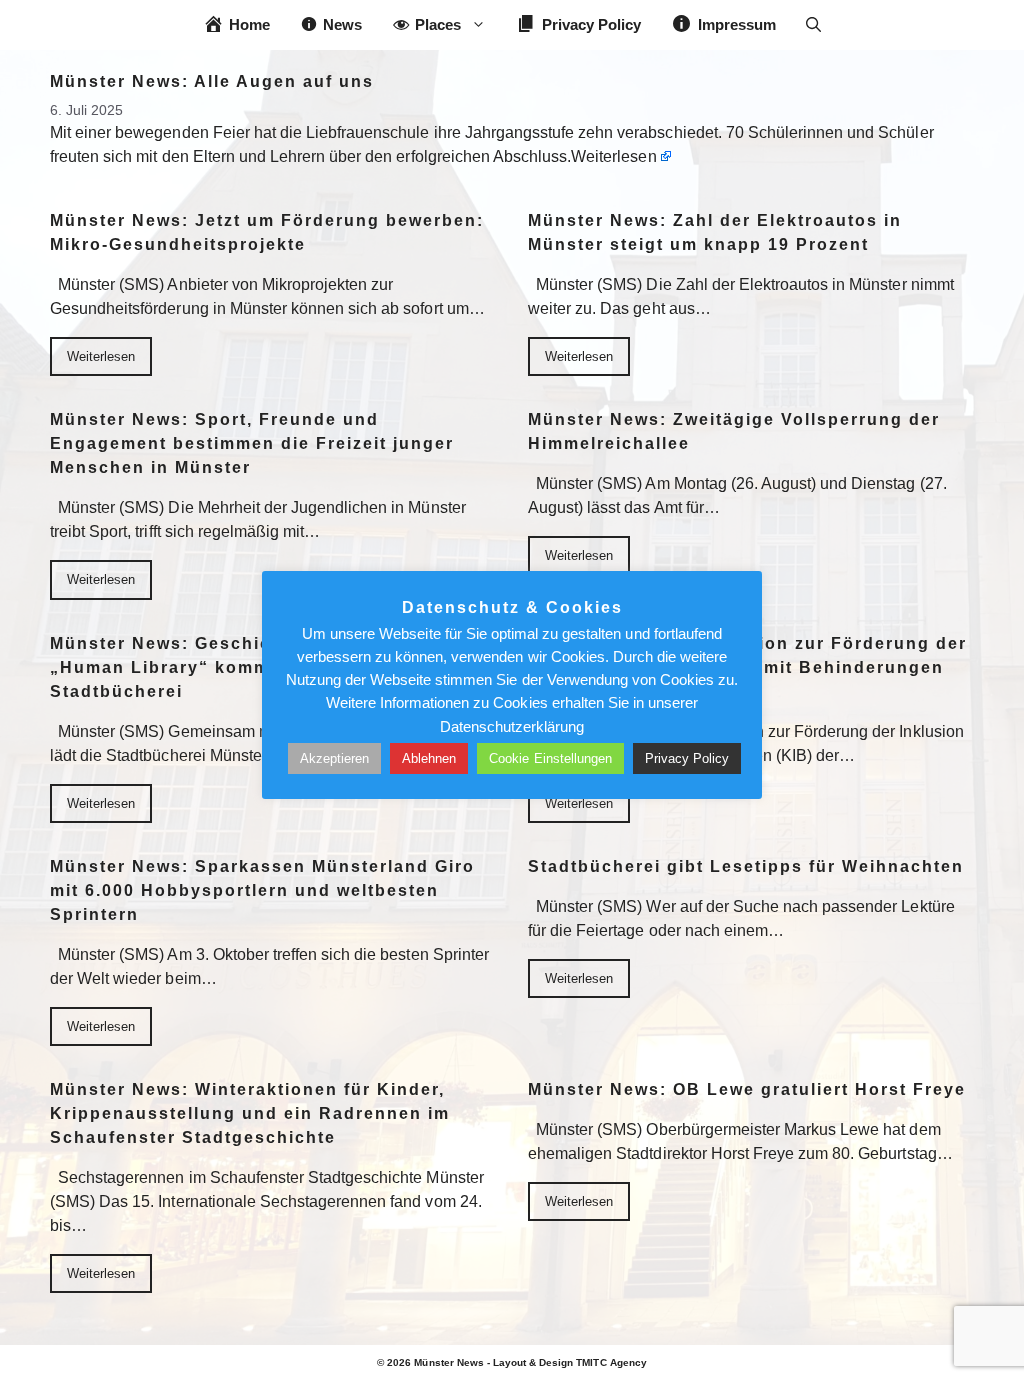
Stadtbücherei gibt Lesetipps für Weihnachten (746, 866)
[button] (813, 25)
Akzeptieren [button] (334, 758)
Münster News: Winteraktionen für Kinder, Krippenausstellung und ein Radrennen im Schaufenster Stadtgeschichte (250, 1113)
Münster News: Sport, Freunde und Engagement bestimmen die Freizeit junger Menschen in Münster (252, 443)
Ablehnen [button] (429, 758)
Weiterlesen (613, 156)
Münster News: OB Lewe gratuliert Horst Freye (747, 1089)
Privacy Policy (687, 758)
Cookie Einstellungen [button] (550, 758)
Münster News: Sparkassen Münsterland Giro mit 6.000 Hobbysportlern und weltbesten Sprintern (262, 890)
